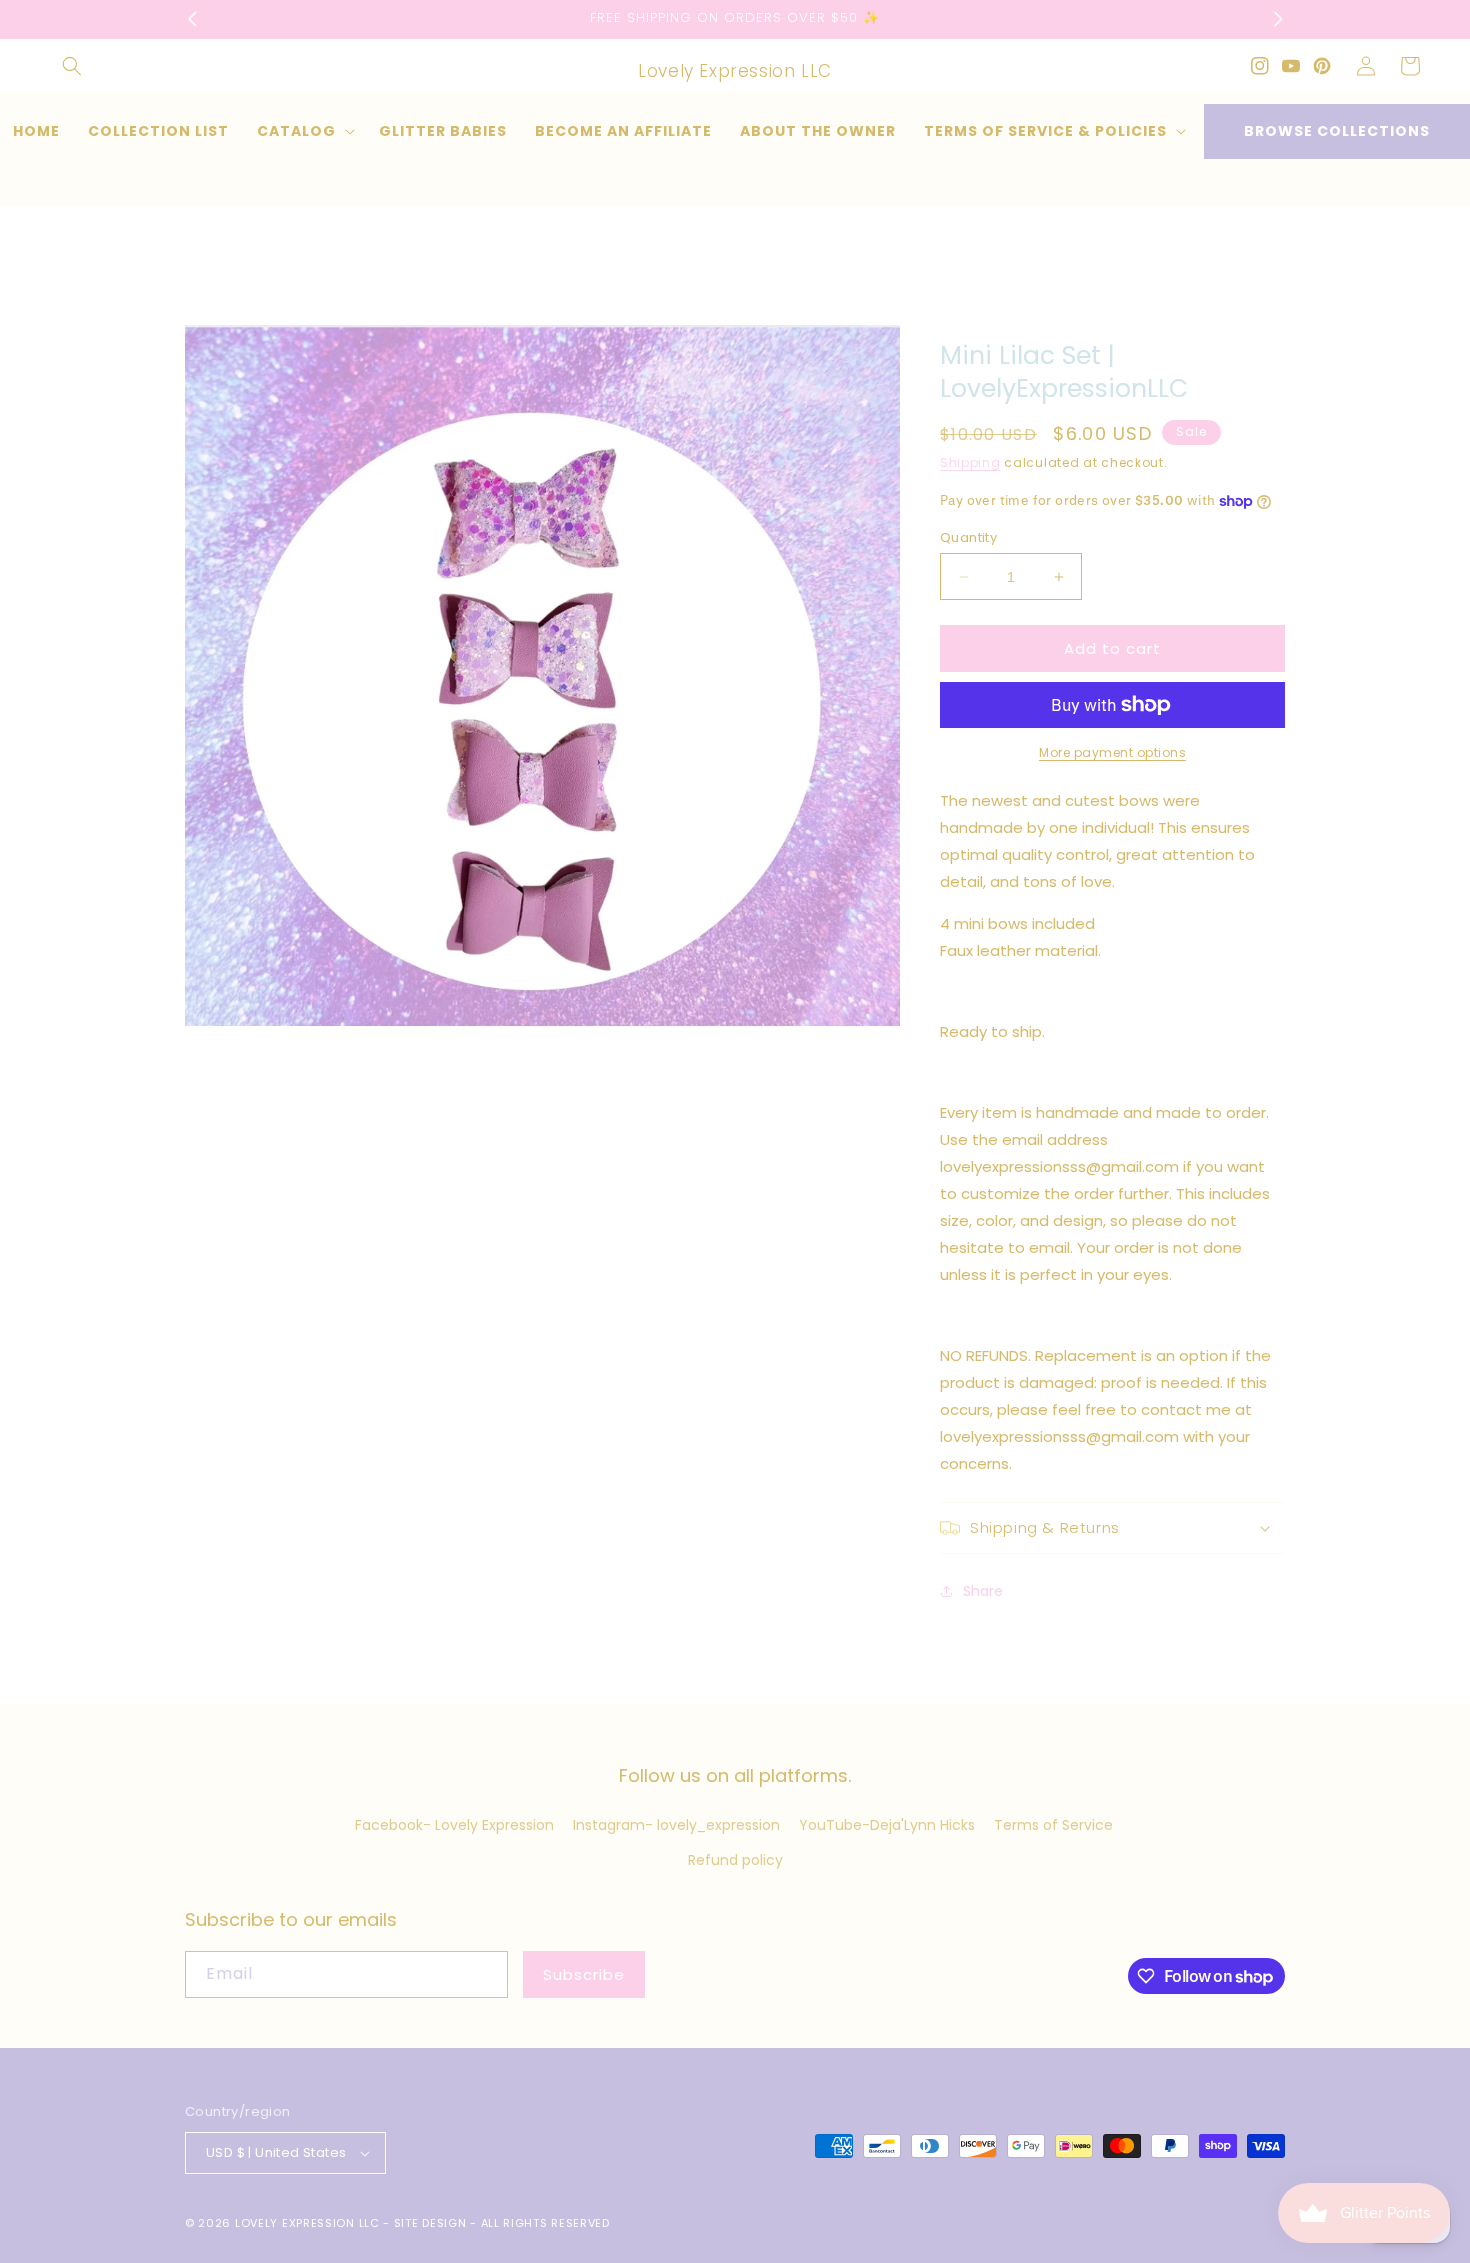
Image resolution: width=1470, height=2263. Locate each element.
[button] (72, 66)
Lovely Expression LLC (307, 2223)
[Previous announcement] (192, 19)
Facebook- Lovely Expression (454, 1825)
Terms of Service (1053, 1825)
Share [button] (983, 1591)
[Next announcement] (1278, 19)
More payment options (1112, 752)
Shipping (970, 462)
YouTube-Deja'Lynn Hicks (887, 1825)
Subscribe (584, 1974)
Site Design (430, 2223)
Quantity (968, 537)
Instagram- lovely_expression (676, 1825)
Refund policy (735, 1860)
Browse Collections (1337, 131)
